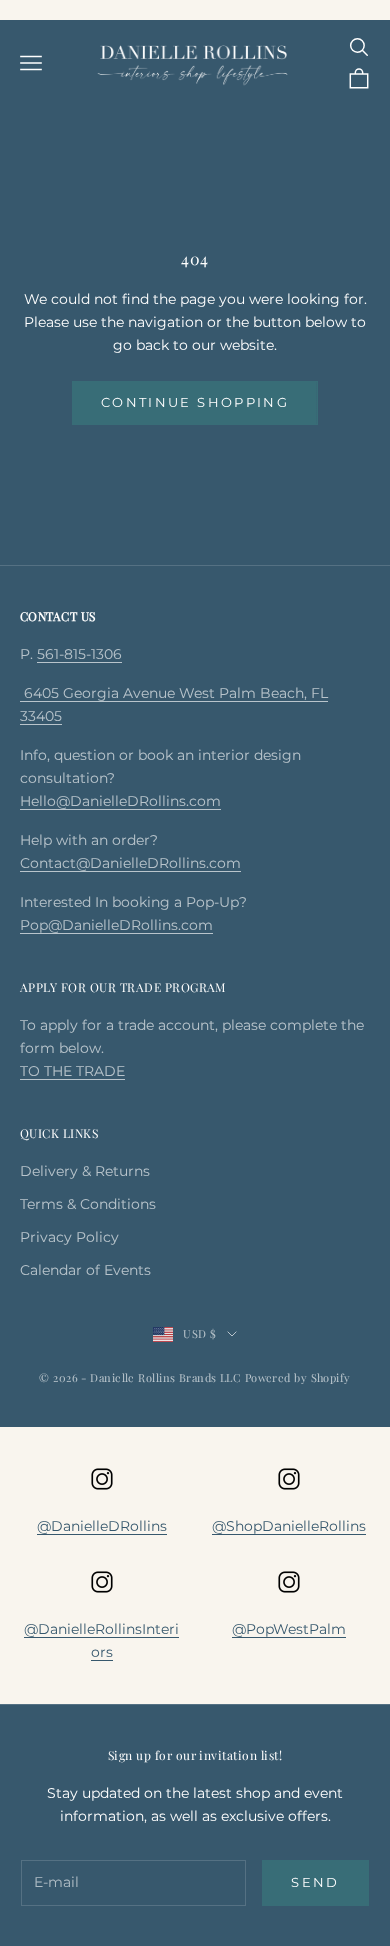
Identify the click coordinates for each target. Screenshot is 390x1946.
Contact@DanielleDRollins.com (130, 863)
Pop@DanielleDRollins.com (116, 925)
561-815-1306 (79, 654)
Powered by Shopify (298, 1377)
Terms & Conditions (88, 1204)
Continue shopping (195, 402)
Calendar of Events (85, 1270)
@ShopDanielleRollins (289, 1526)
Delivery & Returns (85, 1171)
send (315, 1882)
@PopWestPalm (289, 1629)
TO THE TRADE (72, 1071)
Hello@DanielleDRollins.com (120, 801)
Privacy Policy (69, 1237)
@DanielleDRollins (102, 1526)
